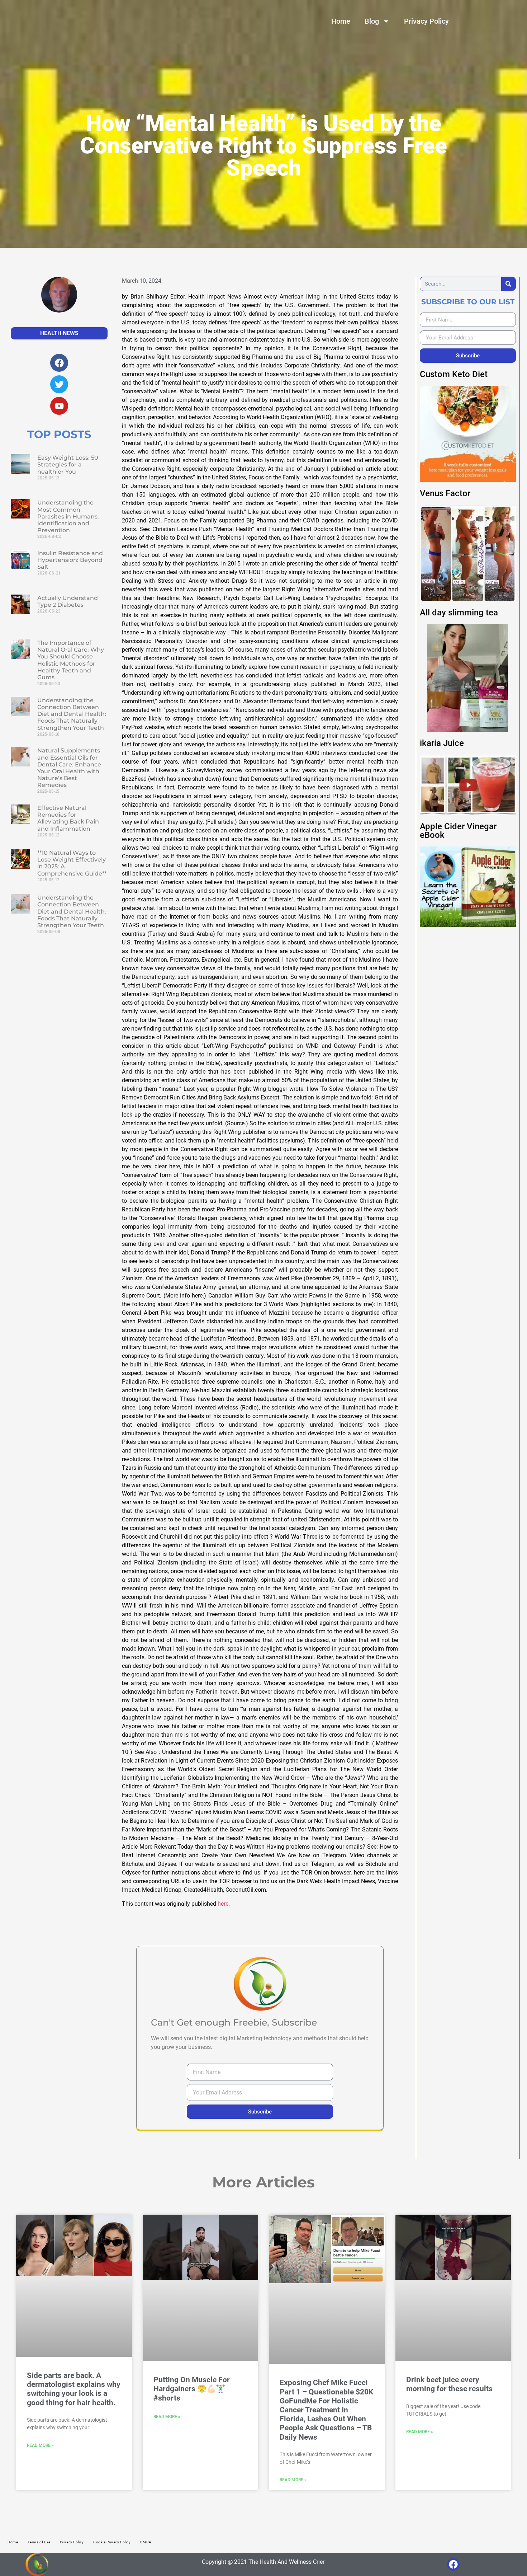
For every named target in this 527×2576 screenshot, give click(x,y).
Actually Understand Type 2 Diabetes (68, 601)
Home (341, 21)
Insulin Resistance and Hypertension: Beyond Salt (70, 560)
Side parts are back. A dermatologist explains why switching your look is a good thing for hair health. (74, 2389)
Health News (59, 333)
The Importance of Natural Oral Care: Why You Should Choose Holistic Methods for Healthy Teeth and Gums (71, 660)
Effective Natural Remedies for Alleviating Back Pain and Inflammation (68, 818)
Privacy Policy (426, 21)
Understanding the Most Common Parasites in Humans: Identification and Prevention (68, 516)
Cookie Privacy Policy (112, 2542)
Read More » (40, 2445)
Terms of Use (39, 2542)
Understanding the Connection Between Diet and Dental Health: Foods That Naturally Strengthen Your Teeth (72, 714)
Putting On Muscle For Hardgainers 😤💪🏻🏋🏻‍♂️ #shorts (192, 2389)
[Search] (508, 284)
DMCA (146, 2542)
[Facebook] (453, 2564)
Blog (372, 21)
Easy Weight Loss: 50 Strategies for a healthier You (68, 464)
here (223, 1904)
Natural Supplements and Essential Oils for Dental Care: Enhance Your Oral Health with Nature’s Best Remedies (69, 768)
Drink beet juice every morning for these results (449, 2384)
